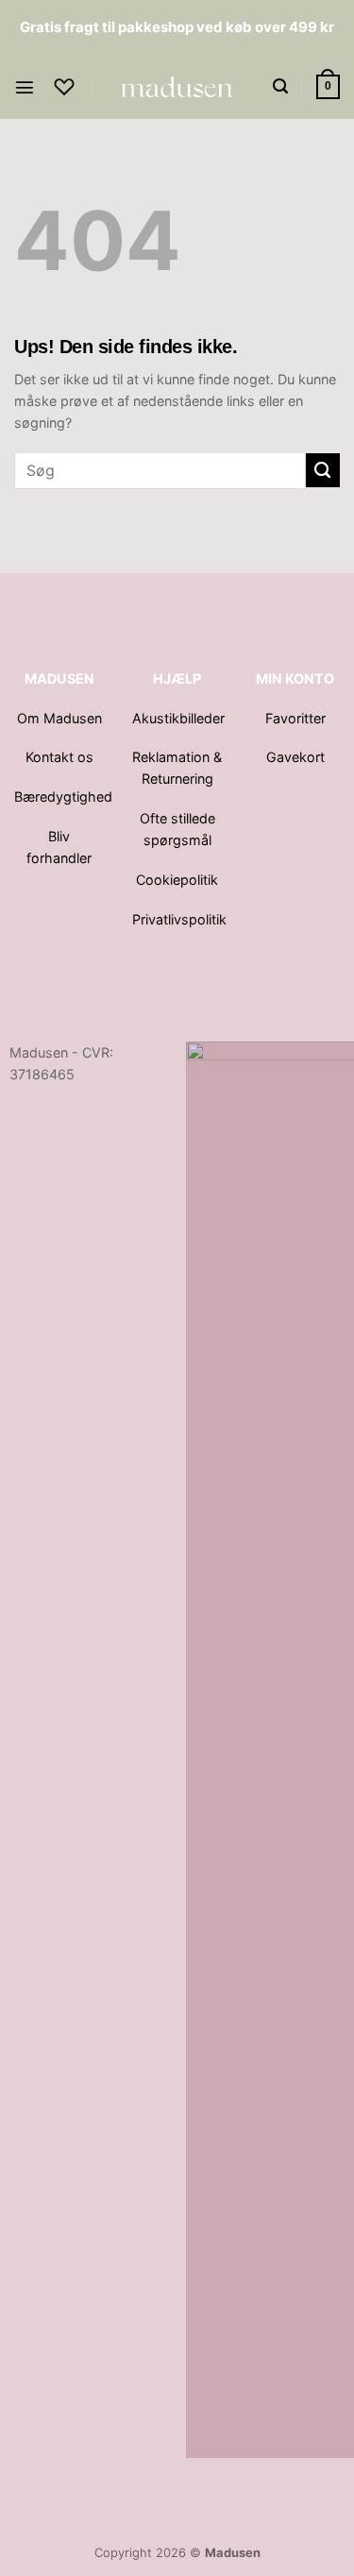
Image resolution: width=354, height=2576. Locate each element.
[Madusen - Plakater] (177, 87)
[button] (25, 87)
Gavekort (295, 757)
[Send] (323, 470)
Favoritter (295, 718)
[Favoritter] (64, 87)
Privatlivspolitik (179, 919)
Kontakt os (59, 757)
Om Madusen (59, 718)
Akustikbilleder (180, 718)
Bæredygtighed (63, 797)
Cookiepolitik (177, 880)
